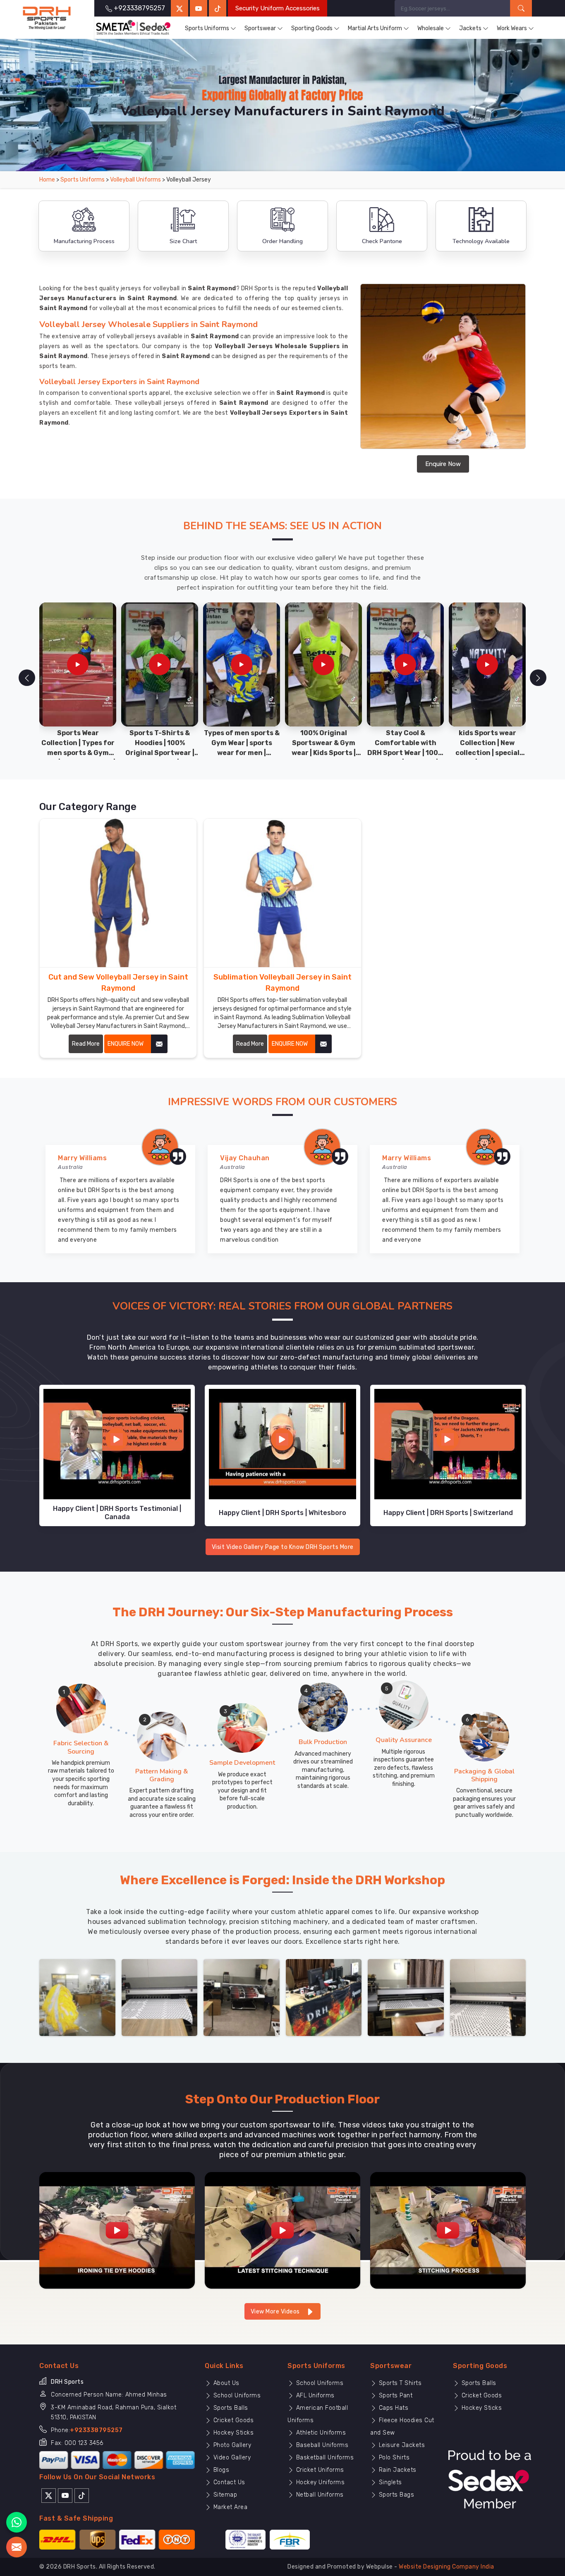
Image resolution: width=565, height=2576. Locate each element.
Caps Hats (393, 2408)
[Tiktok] (218, 8)
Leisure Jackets (401, 2445)
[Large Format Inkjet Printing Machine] (406, 1997)
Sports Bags (395, 2495)
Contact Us (228, 2482)
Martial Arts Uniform (375, 28)
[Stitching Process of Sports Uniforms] (448, 2230)
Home (47, 180)
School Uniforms (236, 2396)
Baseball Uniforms (321, 2445)
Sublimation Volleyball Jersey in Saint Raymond (282, 983)
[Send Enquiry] (17, 2547)
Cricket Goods (232, 2420)
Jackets (470, 28)
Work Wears (512, 28)
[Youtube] (65, 2495)
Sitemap (224, 2495)
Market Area (229, 2507)
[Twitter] (180, 8)
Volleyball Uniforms (135, 180)
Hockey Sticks (232, 2433)
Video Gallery (231, 2458)
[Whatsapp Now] (17, 2522)
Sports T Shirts (399, 2383)
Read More (86, 1044)
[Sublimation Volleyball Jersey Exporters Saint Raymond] (282, 893)
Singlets (389, 2482)
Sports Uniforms (207, 28)
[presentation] (27, 678)
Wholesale (431, 28)
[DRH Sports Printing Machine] (488, 1997)
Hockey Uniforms (319, 2482)
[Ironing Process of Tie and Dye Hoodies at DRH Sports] (117, 2230)
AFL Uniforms (314, 2396)
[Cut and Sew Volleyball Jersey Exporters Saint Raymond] (118, 893)
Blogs (220, 2470)
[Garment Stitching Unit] (77, 1997)
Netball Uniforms (319, 2495)
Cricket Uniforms (319, 2470)
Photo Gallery (231, 2445)
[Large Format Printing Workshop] (242, 1997)
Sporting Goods (312, 28)
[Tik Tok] (82, 2495)
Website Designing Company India (446, 2567)
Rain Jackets (397, 2470)
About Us (225, 2383)
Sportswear (260, 28)
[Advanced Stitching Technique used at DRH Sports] (282, 2230)
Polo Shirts (393, 2458)
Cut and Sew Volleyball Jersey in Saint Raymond (118, 983)
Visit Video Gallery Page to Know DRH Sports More (283, 1547)
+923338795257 (96, 2430)
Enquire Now (443, 464)
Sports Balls (230, 2408)
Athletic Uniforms (320, 2433)
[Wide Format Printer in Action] (160, 1997)
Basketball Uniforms (324, 2458)
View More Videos (276, 2312)
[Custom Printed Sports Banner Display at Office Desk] (324, 1997)
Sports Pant (395, 2396)
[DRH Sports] (47, 18)
